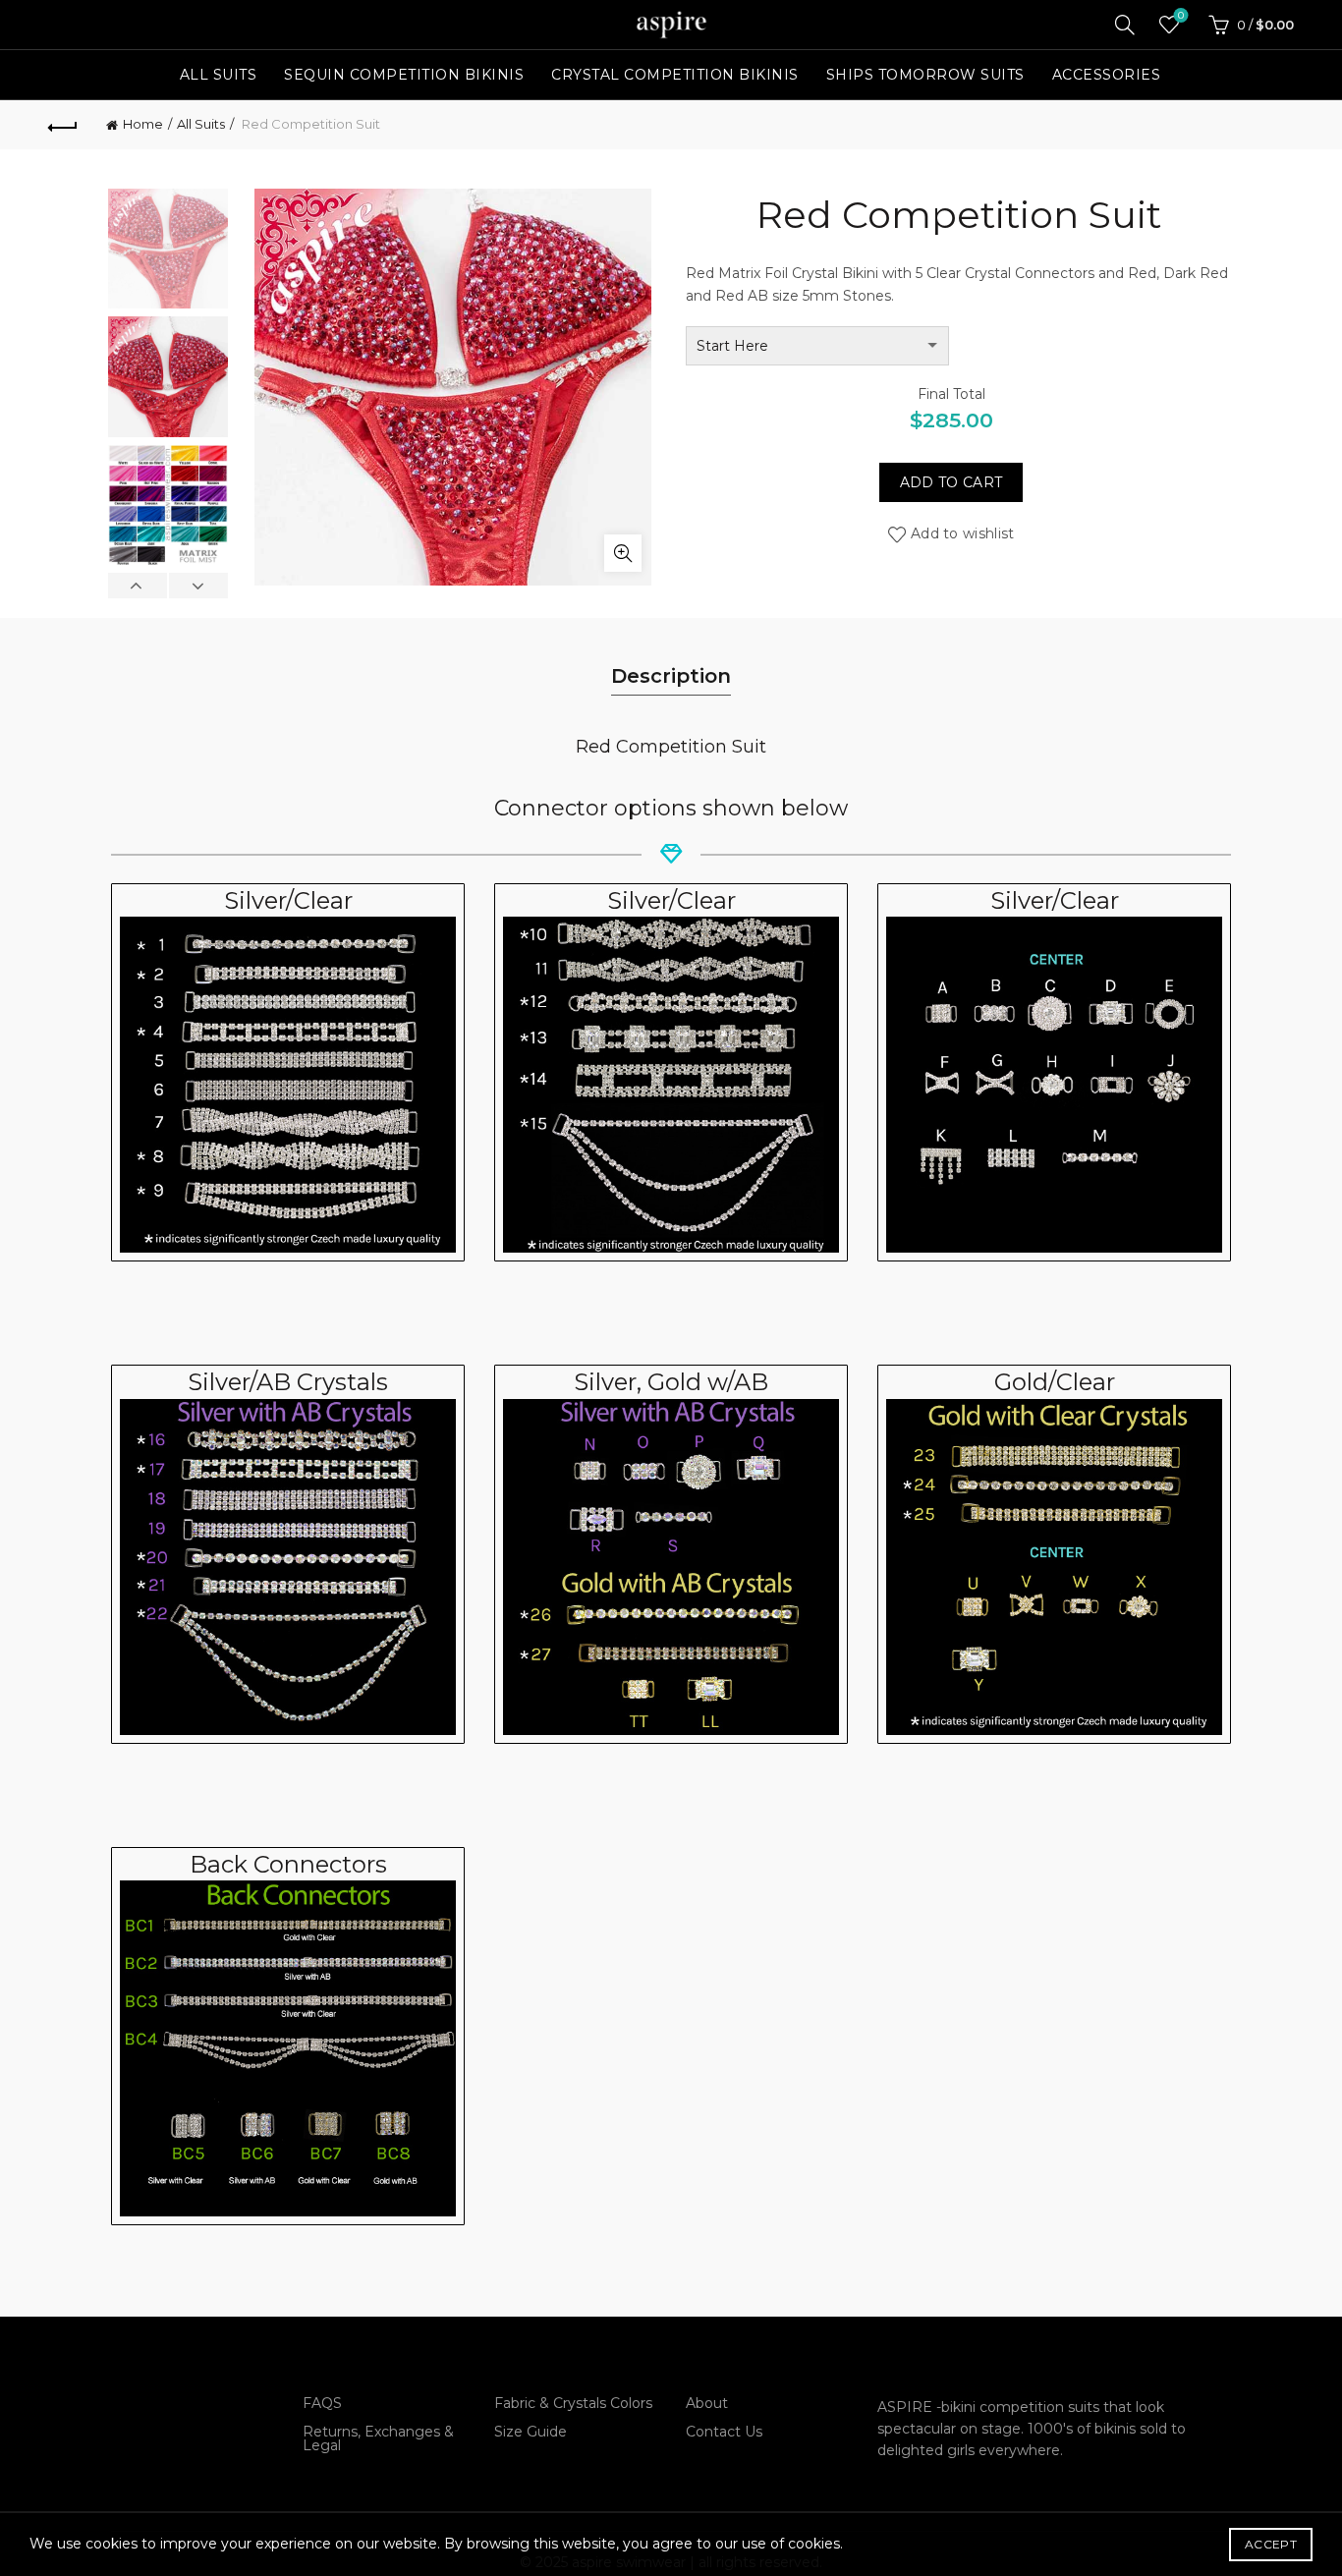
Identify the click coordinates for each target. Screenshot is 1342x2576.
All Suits (219, 75)
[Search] (1125, 25)
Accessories (1107, 75)
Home (143, 124)
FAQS (322, 2403)
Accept (1271, 2544)
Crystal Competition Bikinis (675, 75)
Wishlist (1181, 16)
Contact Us (724, 2432)
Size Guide (531, 2432)
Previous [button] (138, 586)
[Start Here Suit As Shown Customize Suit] (817, 346)
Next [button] (198, 586)
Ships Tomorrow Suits (925, 75)
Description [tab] (671, 676)
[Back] (63, 125)
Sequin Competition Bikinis (404, 75)
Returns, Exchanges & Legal (378, 2438)
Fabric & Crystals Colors (573, 2403)
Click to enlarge (623, 553)
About (707, 2403)
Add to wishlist (963, 533)
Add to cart (951, 482)
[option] (168, 252)
